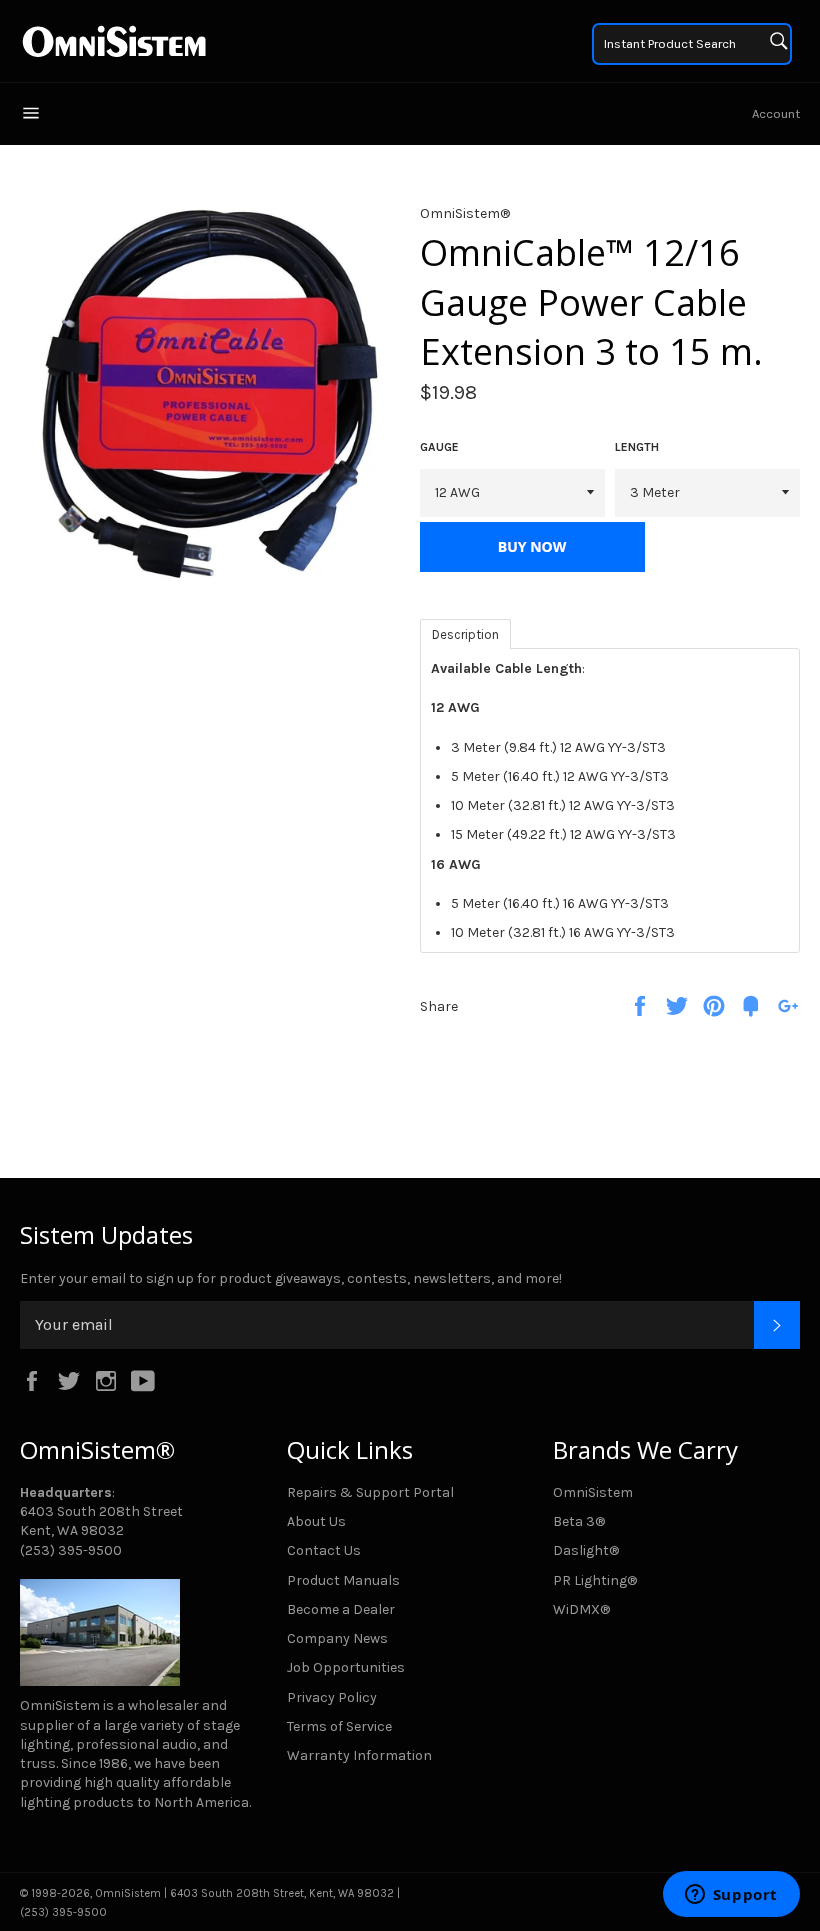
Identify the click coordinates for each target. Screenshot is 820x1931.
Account (776, 113)
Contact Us (324, 1550)
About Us (316, 1521)
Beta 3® (579, 1521)
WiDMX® (581, 1609)
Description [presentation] (465, 634)
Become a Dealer (341, 1609)
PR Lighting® (595, 1580)
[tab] (465, 633)
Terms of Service (339, 1726)
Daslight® (586, 1550)
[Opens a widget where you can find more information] (731, 1896)
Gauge (439, 447)
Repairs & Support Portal (370, 1492)
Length (637, 447)
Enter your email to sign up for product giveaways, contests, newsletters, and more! (291, 1278)
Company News (337, 1638)
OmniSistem (593, 1492)
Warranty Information (359, 1755)
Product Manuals (343, 1580)
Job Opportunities (346, 1667)
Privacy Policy (332, 1697)
